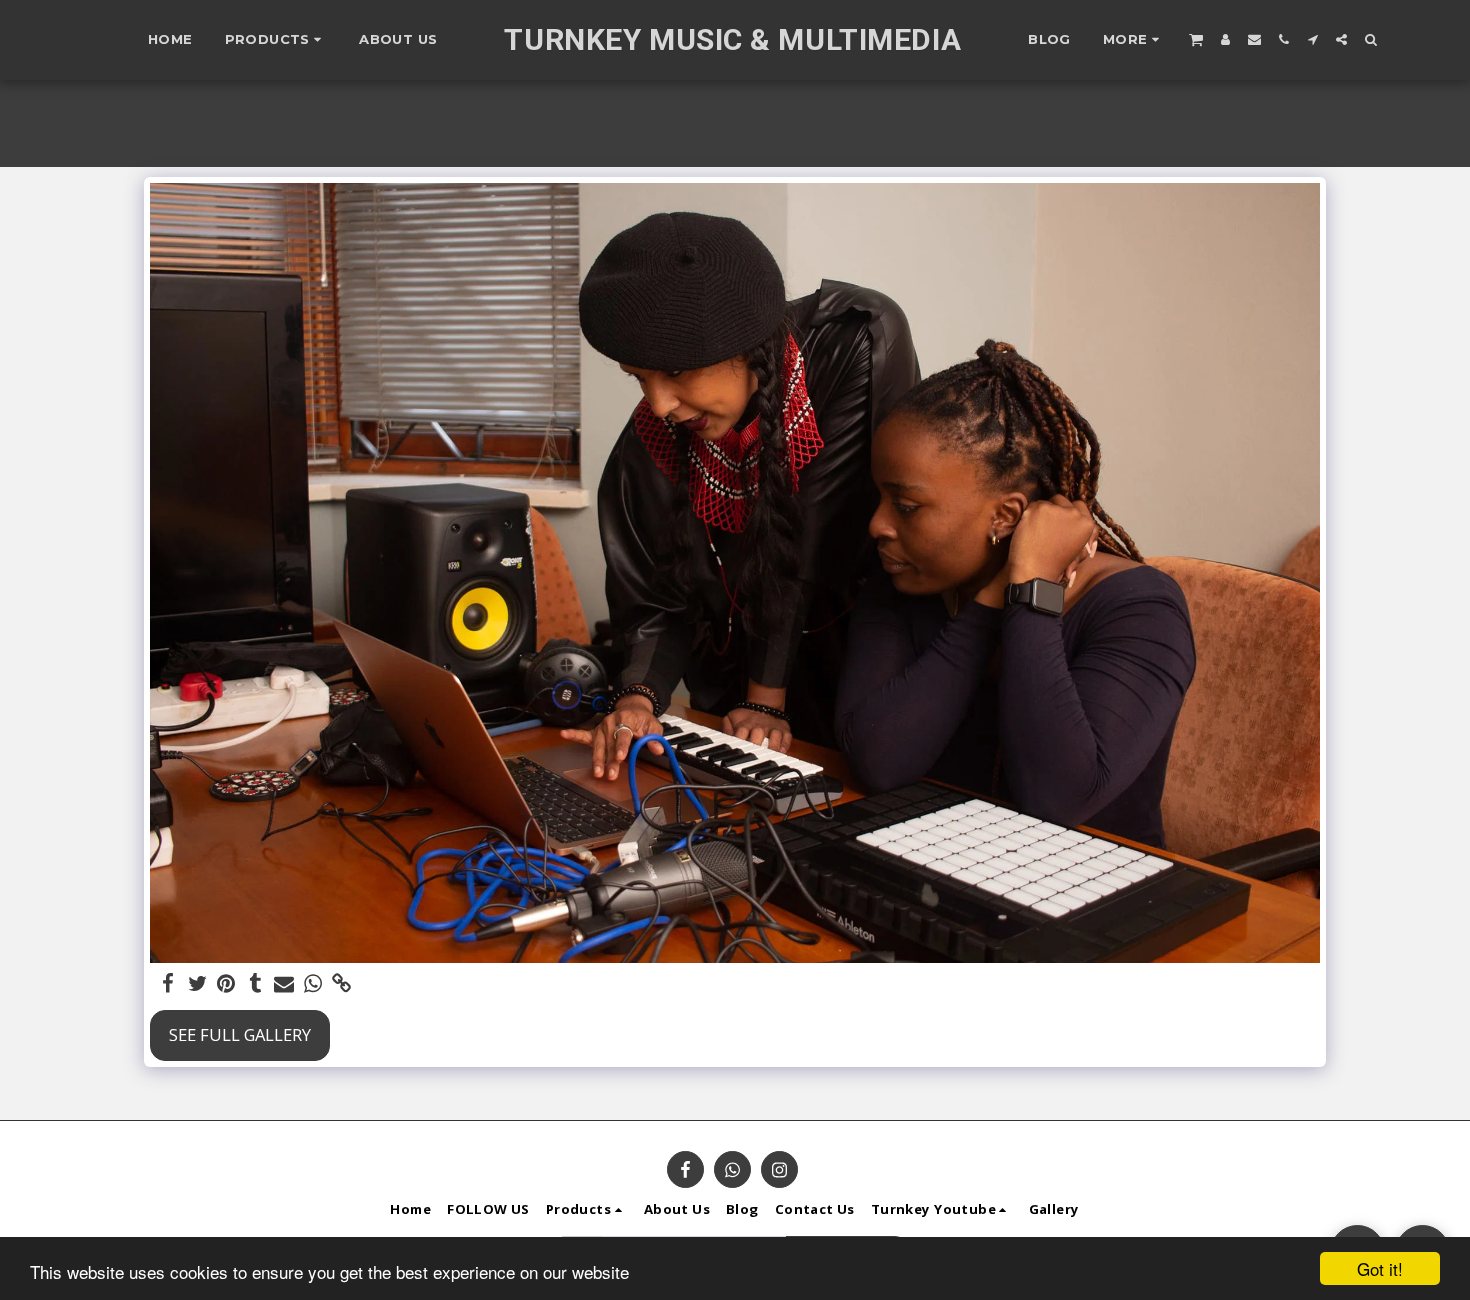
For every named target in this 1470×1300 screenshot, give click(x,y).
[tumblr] (255, 984)
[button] (1196, 39)
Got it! (1380, 1268)
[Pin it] (226, 984)
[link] (341, 984)
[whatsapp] (312, 984)
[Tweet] (197, 984)
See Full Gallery (240, 1034)
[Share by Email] (284, 984)
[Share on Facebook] (168, 984)
